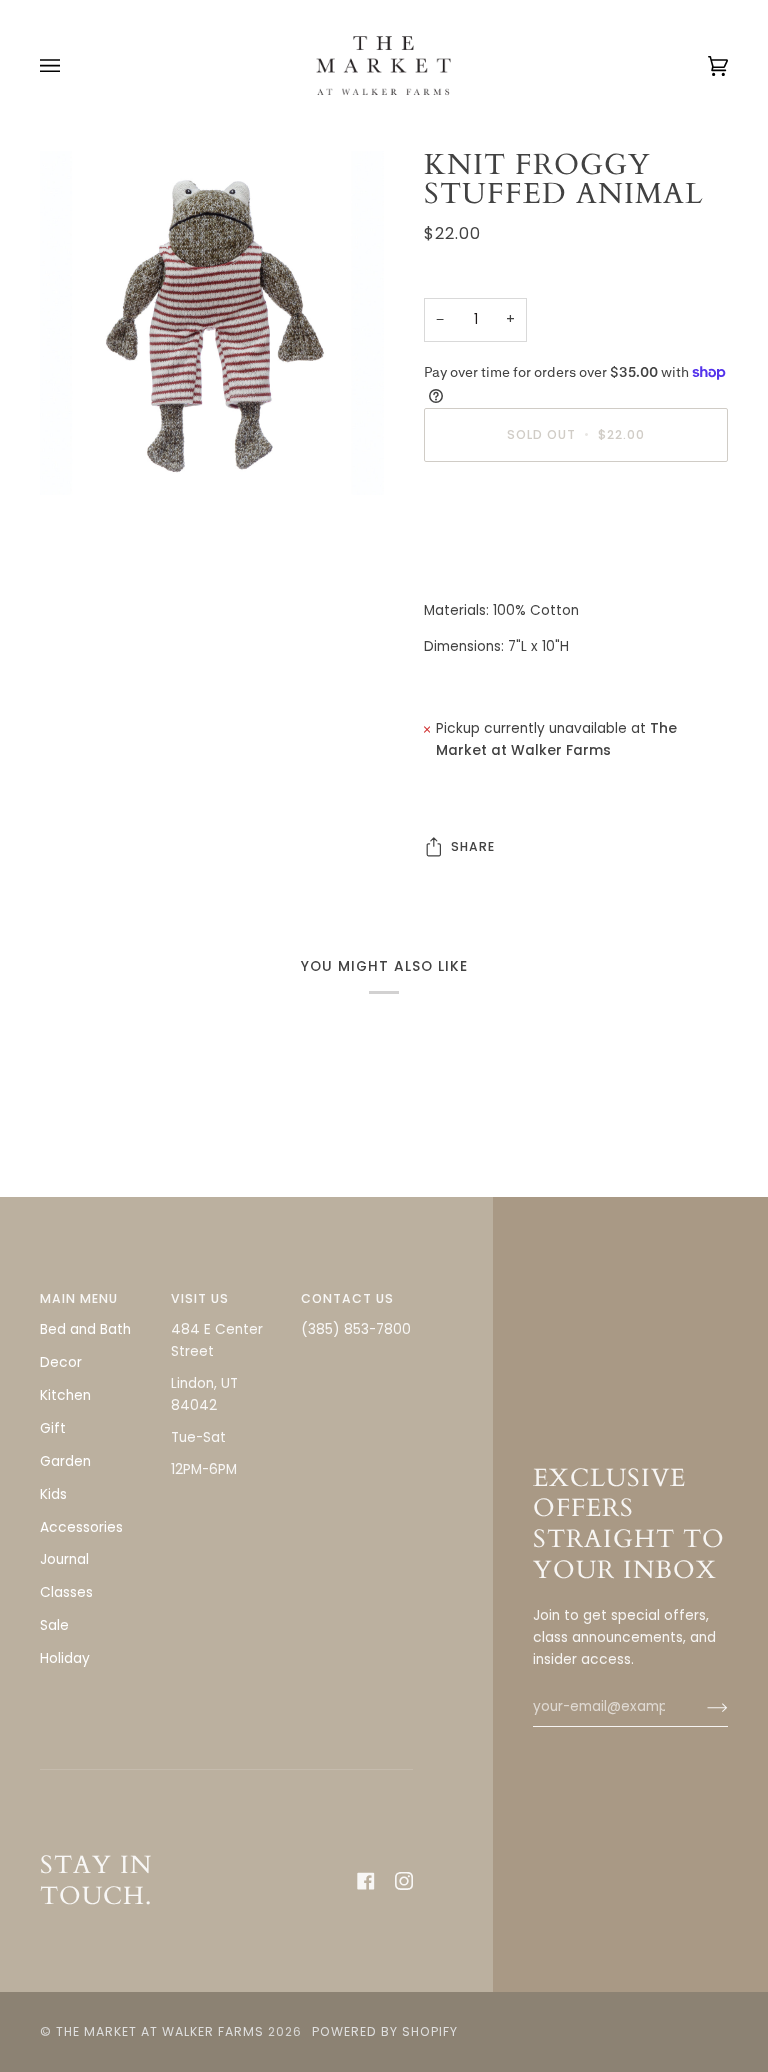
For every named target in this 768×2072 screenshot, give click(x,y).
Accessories (81, 1527)
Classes (66, 1592)
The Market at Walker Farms (160, 2031)
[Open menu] (70, 65)
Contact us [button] (347, 1298)
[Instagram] (404, 1881)
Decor (61, 1362)
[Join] (701, 1707)
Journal (64, 1559)
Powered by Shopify (385, 2031)
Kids (53, 1494)
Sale (54, 1625)
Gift (53, 1428)
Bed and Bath (85, 1329)
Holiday (65, 1658)
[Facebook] (366, 1881)
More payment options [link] (501, 555)
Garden (65, 1461)
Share (473, 846)
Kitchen (65, 1395)
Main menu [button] (79, 1298)
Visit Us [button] (200, 1298)
